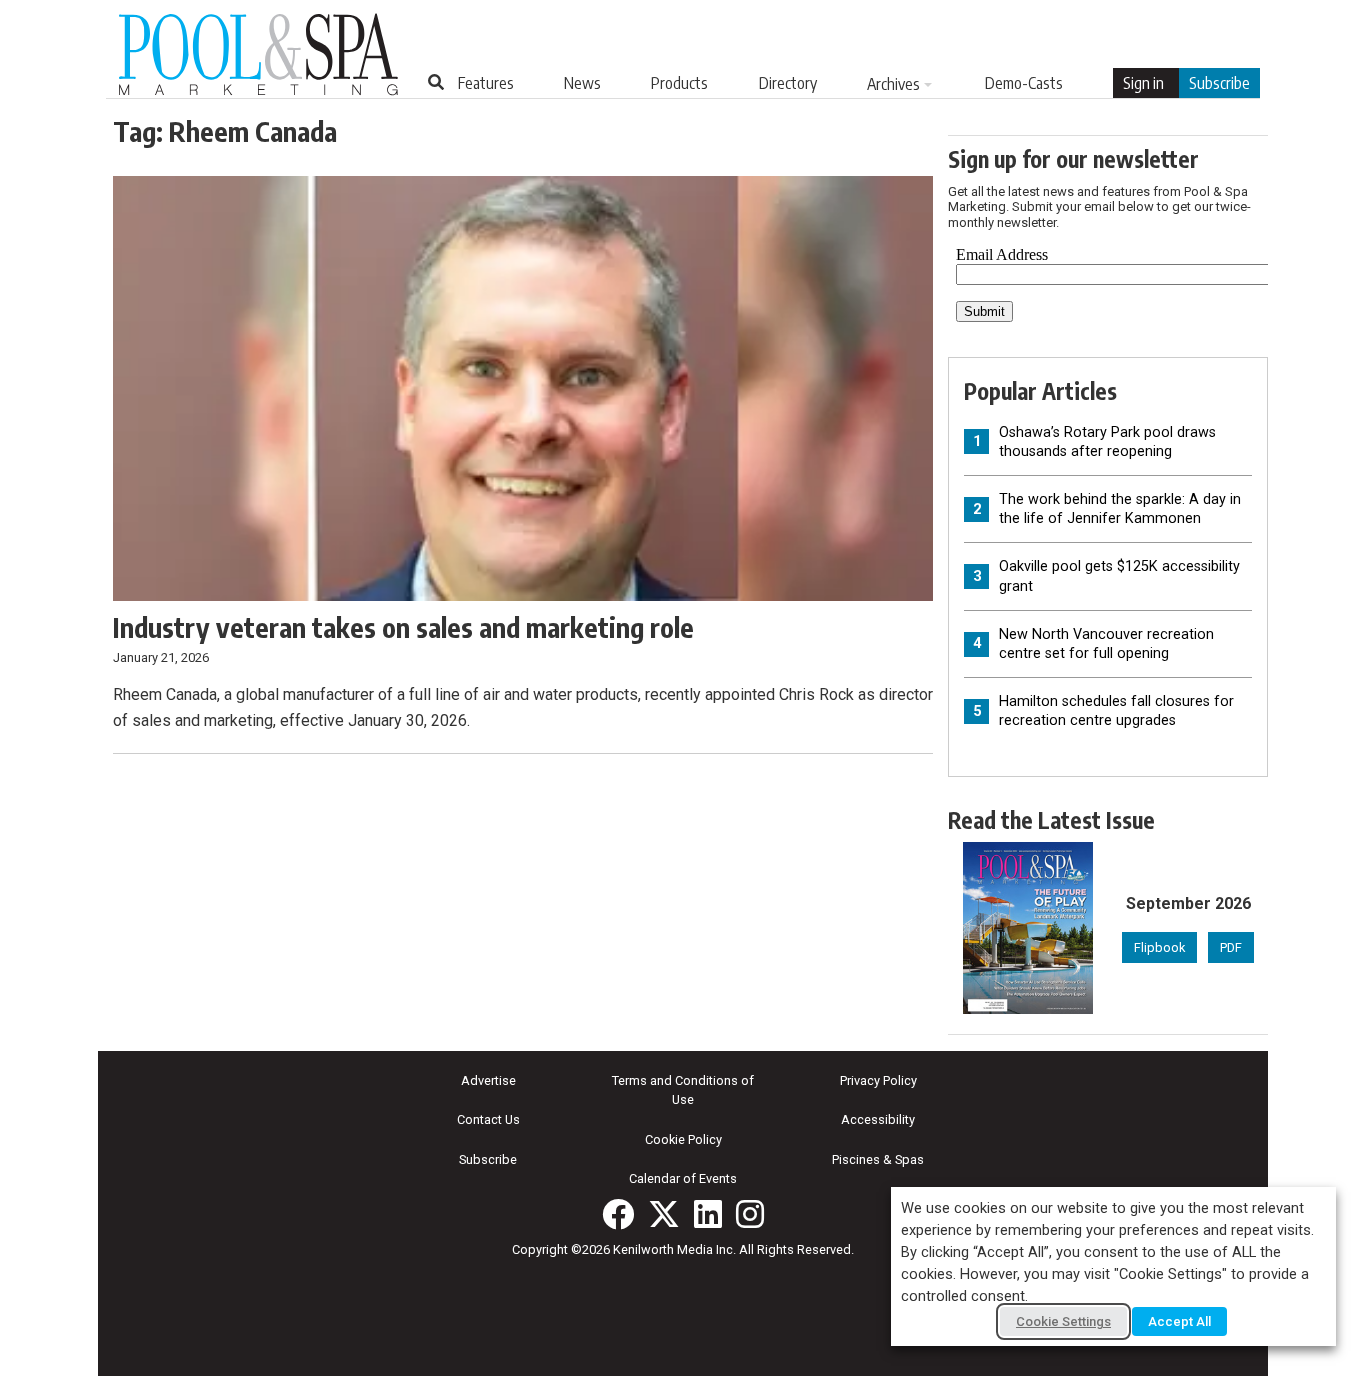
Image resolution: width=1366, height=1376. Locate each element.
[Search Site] (436, 82)
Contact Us (488, 1119)
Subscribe (1219, 83)
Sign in (1143, 83)
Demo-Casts (1024, 83)
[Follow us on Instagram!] (750, 1214)
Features (486, 83)
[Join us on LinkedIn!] (708, 1214)
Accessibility (878, 1119)
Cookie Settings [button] (1063, 1321)
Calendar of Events (683, 1178)
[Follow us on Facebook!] (618, 1214)
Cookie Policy (683, 1139)
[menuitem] (486, 83)
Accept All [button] (1179, 1321)
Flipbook (1159, 947)
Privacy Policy (878, 1080)
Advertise (488, 1080)
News (582, 83)
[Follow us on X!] (664, 1214)
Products (679, 83)
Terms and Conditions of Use (683, 1090)
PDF (1231, 947)
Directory (788, 83)
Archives (893, 84)
